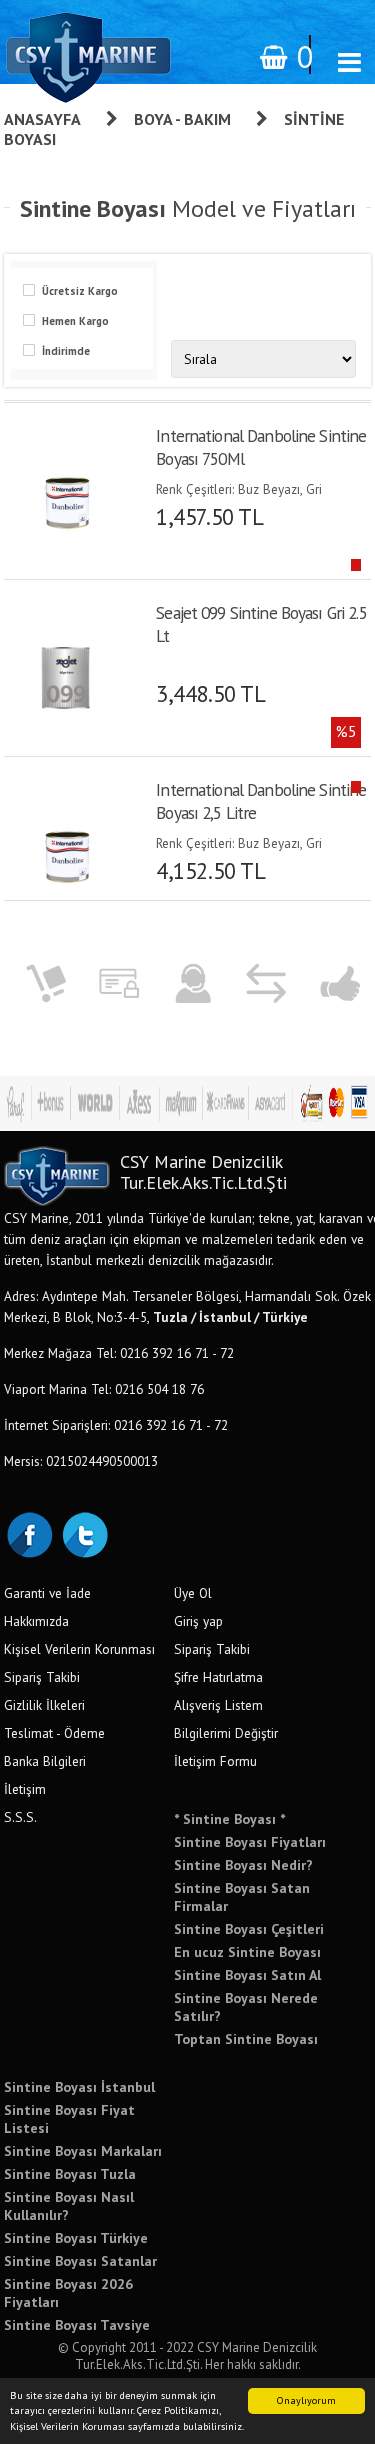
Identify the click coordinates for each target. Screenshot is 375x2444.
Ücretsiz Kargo (80, 291)
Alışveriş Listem (218, 1705)
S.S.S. (20, 1817)
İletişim (25, 1789)
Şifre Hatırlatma (218, 1677)
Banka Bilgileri (45, 1761)
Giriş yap (198, 1621)
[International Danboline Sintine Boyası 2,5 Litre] (69, 848)
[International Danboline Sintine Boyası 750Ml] (69, 494)
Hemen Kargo (75, 321)
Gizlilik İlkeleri (44, 1705)
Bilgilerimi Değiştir (226, 1733)
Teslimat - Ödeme (54, 1733)
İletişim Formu (215, 1761)
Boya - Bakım (182, 119)
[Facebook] (29, 1533)
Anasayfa (42, 119)
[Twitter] (84, 1533)
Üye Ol (193, 1593)
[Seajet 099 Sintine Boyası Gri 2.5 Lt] (69, 671)
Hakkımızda (36, 1621)
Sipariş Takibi (42, 1677)
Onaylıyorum (306, 2400)
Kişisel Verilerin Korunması (79, 1649)
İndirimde (66, 351)
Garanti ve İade (47, 1593)
